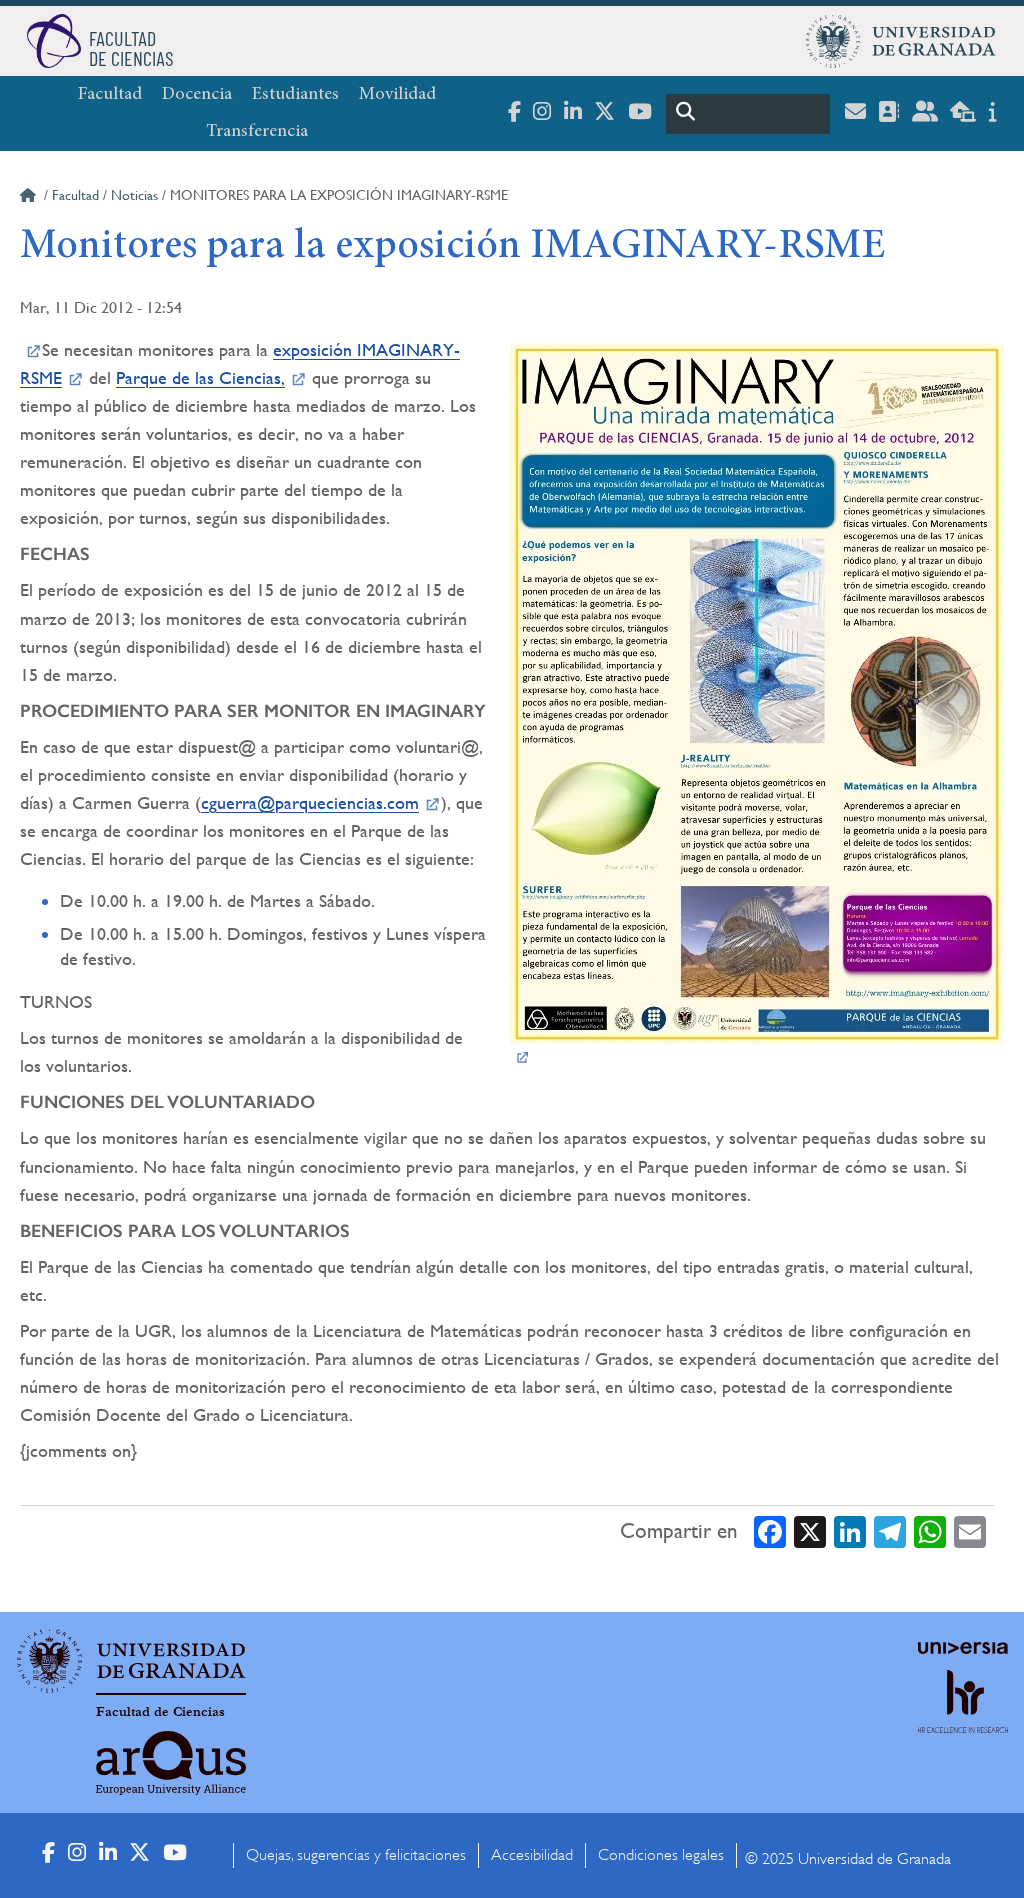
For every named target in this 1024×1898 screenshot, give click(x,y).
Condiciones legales (661, 1855)
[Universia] (963, 1648)
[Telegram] (890, 1530)
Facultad (110, 95)
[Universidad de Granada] (901, 41)
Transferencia (257, 132)
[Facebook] (770, 1530)
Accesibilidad (532, 1855)
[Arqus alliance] (171, 1763)
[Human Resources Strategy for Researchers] (963, 1719)
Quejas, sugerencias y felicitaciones (356, 1855)
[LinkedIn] (850, 1530)
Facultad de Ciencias (160, 1712)
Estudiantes (295, 95)
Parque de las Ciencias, (200, 377)
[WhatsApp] (930, 1530)
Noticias (134, 195)
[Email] (970, 1530)
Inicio (30, 198)
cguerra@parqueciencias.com (310, 802)
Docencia (197, 95)
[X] (810, 1530)
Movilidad (397, 95)
